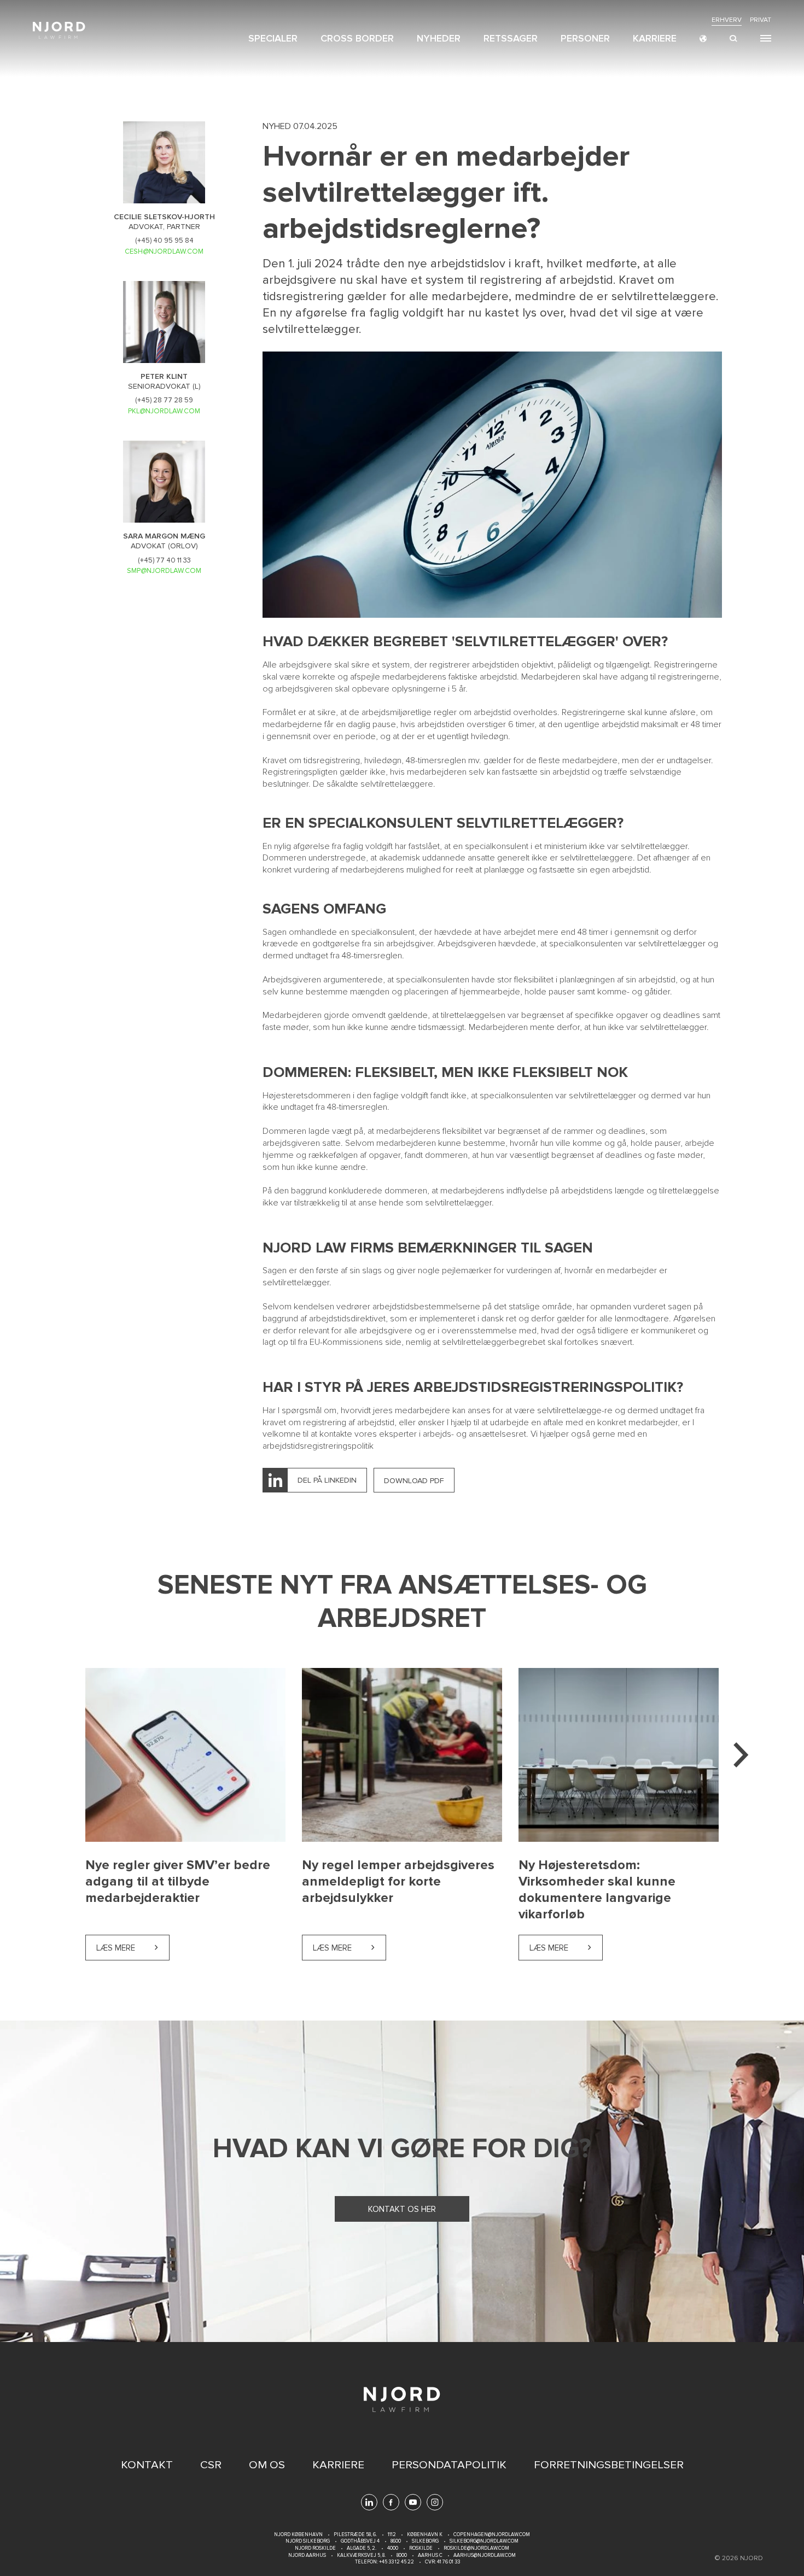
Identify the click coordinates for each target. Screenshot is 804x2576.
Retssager (511, 38)
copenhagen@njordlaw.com (492, 2535)
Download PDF (414, 1481)
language (703, 39)
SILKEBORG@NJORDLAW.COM (484, 2541)
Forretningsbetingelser (609, 2465)
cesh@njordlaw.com (164, 251)
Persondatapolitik (449, 2465)
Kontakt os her (402, 2209)
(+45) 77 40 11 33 (164, 560)
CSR (211, 2465)
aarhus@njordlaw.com (485, 2555)
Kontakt (147, 2465)
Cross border (357, 38)
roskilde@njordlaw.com (476, 2548)
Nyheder (439, 38)
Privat (761, 20)
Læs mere (133, 1948)
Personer (585, 38)
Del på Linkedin (327, 1480)
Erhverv (727, 20)
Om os (267, 2465)
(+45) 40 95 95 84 (164, 241)
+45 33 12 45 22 (396, 2562)
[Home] (59, 30)
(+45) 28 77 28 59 (164, 400)
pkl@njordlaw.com (164, 411)
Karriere (655, 38)
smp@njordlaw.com (164, 571)
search (733, 39)
